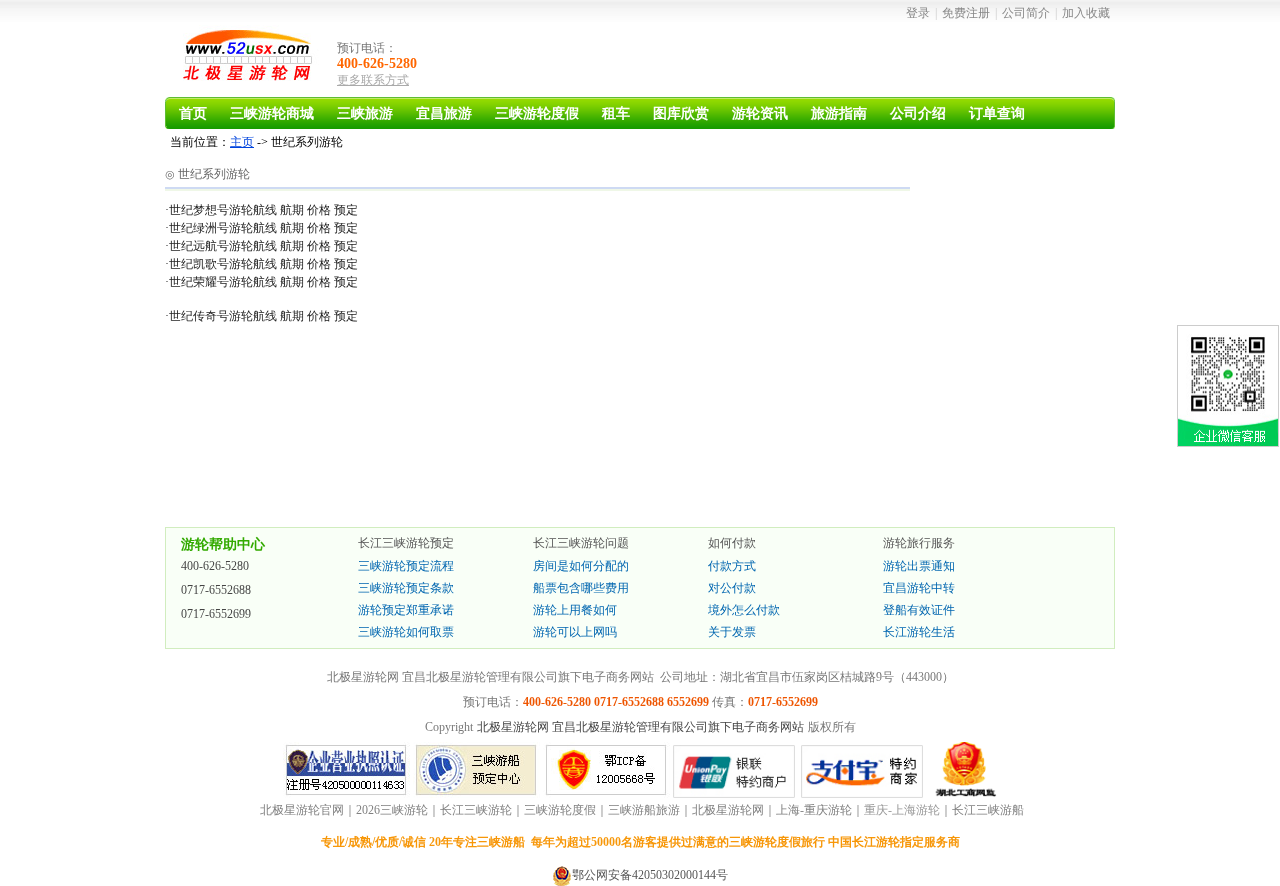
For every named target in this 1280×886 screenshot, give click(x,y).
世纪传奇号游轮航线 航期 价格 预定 (263, 316)
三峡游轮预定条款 (406, 588)
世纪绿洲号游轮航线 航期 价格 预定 (263, 228)
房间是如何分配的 (581, 566)
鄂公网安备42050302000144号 (650, 875)
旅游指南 (839, 113)
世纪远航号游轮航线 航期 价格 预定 (263, 246)
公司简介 (1026, 13)
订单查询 (997, 113)
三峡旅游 (365, 113)
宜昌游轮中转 (919, 588)
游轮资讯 (760, 113)
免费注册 (966, 13)
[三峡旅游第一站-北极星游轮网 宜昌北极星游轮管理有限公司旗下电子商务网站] (250, 59)
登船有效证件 (919, 610)
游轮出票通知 (919, 566)
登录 (918, 13)
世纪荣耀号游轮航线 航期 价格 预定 (263, 282)
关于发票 (732, 632)
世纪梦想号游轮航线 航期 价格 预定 (263, 210)
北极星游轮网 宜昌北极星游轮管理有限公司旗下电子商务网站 (640, 727)
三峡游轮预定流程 (406, 566)
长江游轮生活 (919, 632)
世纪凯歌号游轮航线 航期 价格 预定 (263, 264)
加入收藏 (1086, 13)
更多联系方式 (373, 80)
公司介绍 (918, 113)
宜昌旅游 (444, 113)
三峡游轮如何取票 (406, 632)
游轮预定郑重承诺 (406, 610)
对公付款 (732, 588)
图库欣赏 (681, 113)
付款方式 (732, 566)
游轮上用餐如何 (575, 610)
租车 (616, 113)
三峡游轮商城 (272, 113)
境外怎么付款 (744, 610)
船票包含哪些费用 (581, 588)
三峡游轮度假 (537, 113)
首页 (193, 113)
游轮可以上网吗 (575, 632)
